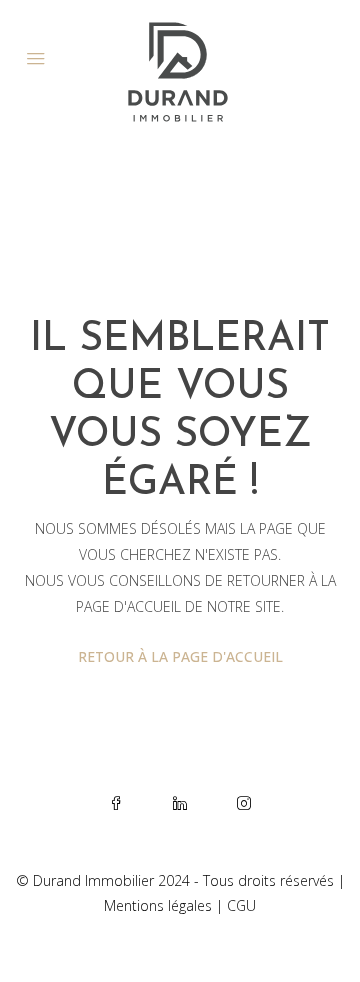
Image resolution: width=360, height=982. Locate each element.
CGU (241, 905)
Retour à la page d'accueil (180, 656)
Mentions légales (158, 905)
